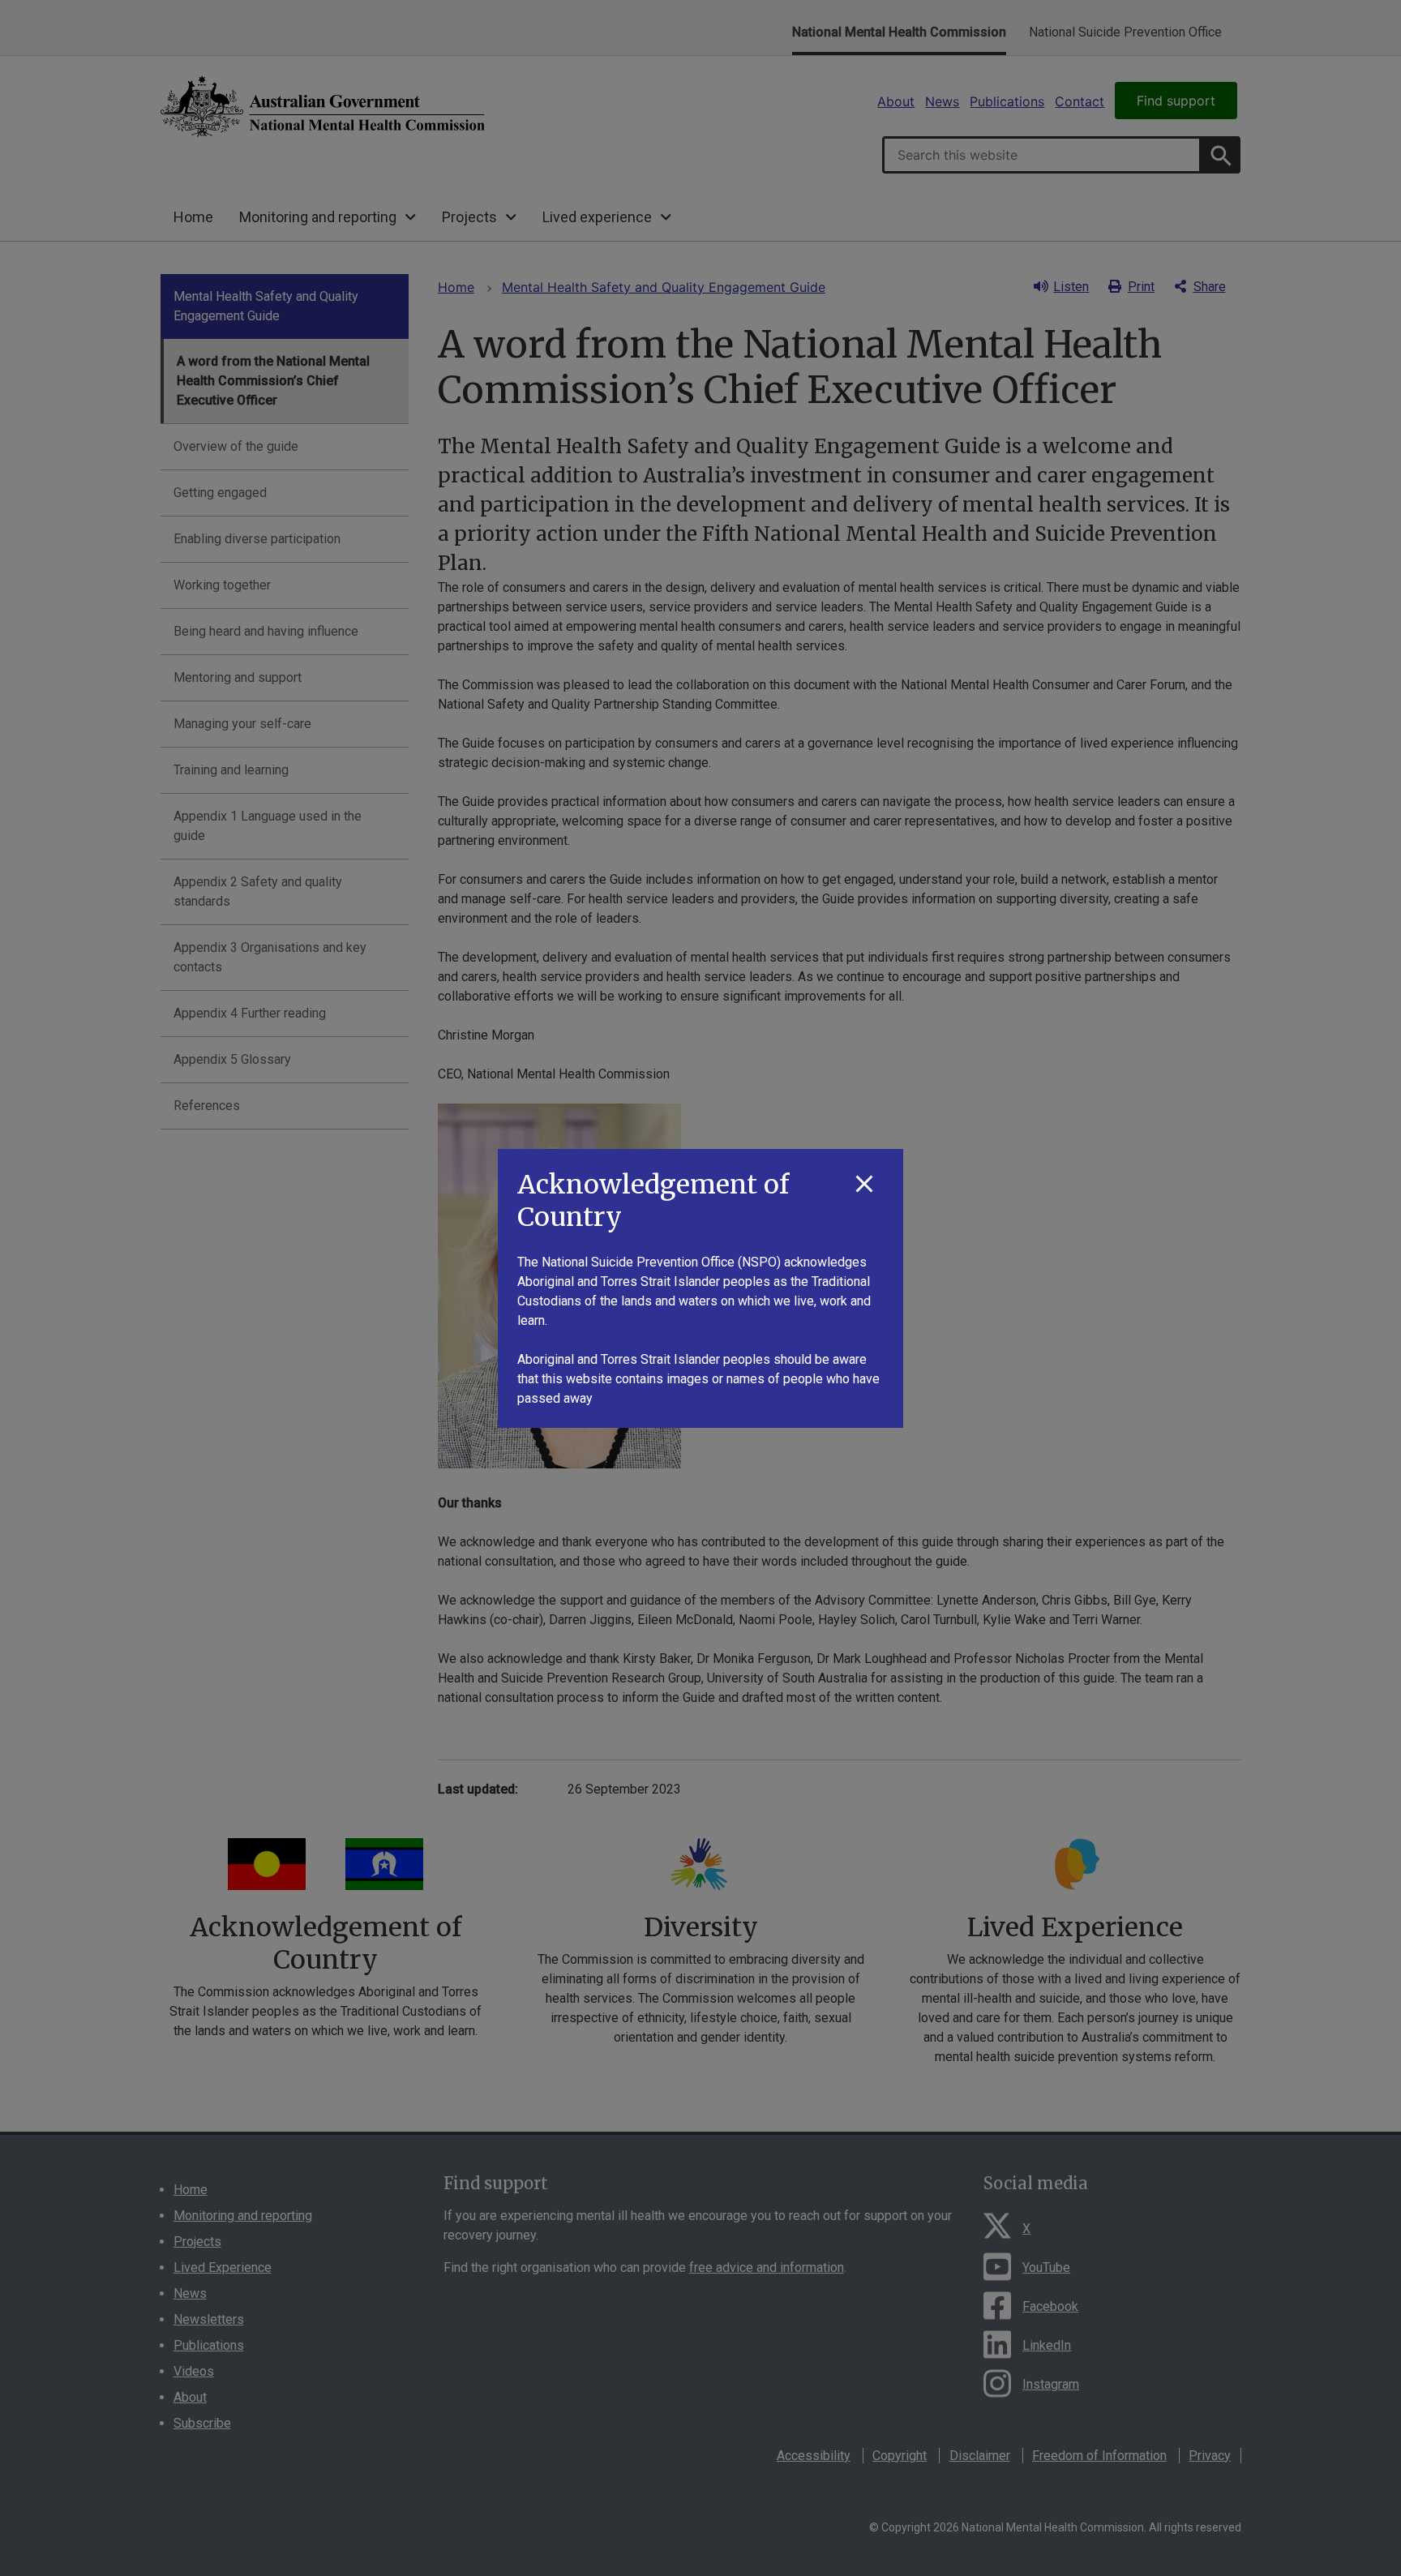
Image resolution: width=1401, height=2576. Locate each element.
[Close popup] (864, 1185)
